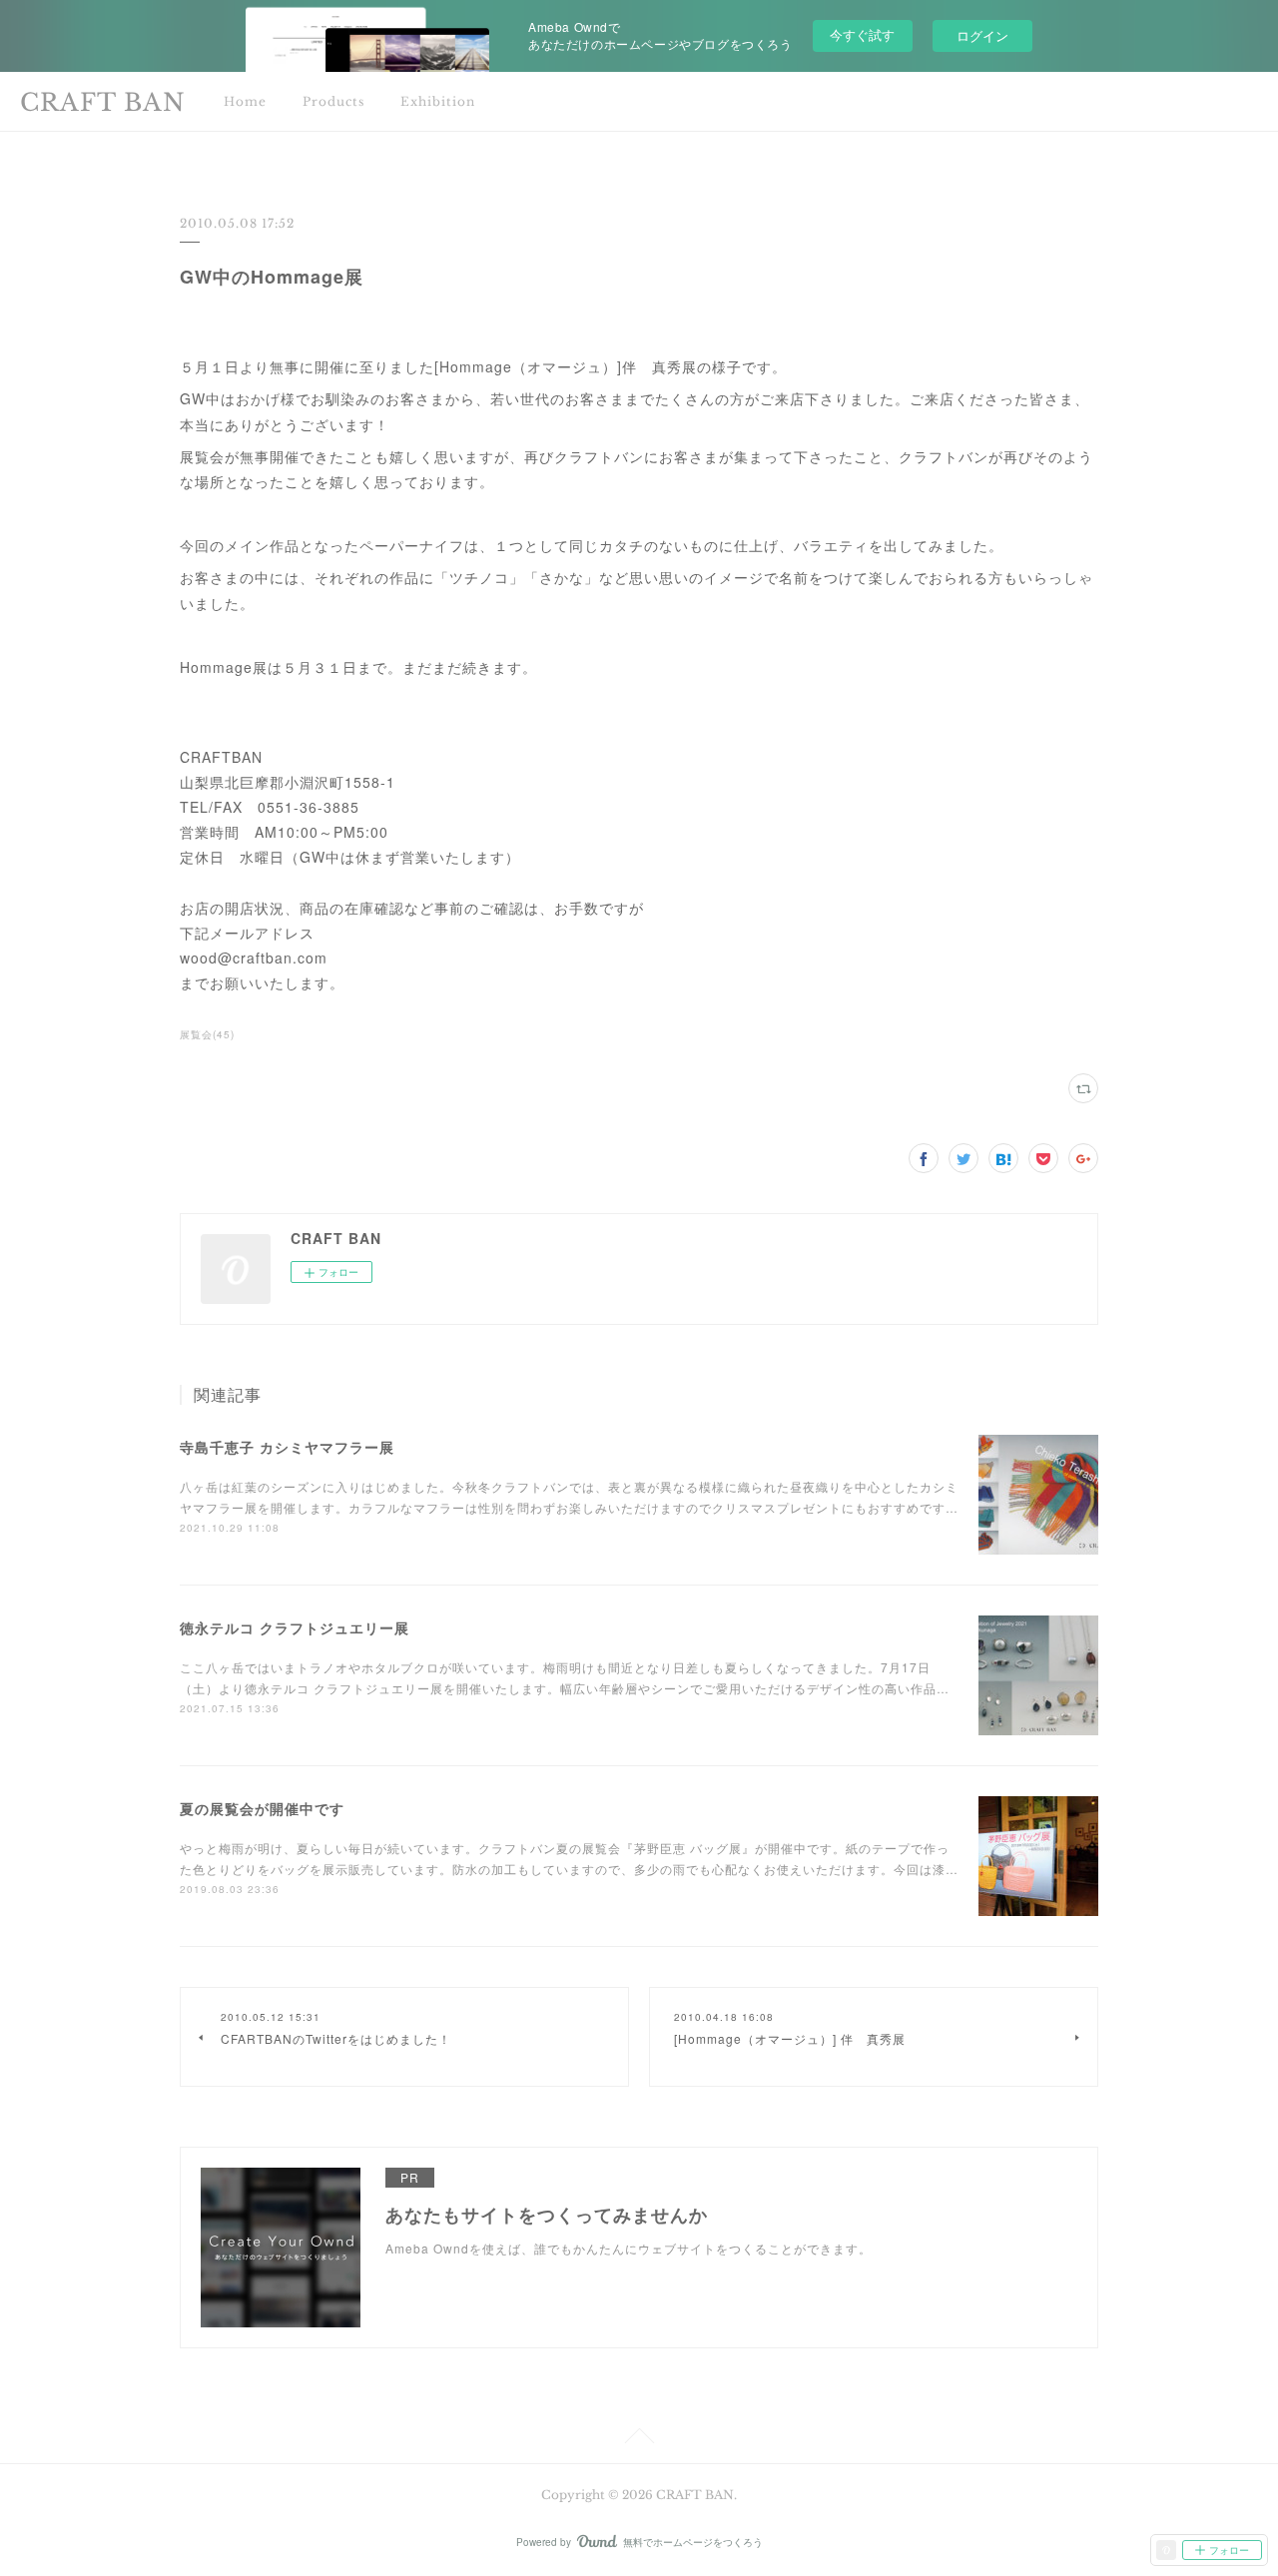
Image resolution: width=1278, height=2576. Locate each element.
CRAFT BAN (103, 102)
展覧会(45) (207, 1034)
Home (245, 101)
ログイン (982, 35)
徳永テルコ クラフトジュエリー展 (295, 1627)
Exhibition (438, 101)
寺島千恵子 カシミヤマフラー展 (287, 1447)
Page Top (639, 2439)
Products (333, 101)
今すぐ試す (862, 34)
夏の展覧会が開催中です (262, 1808)
